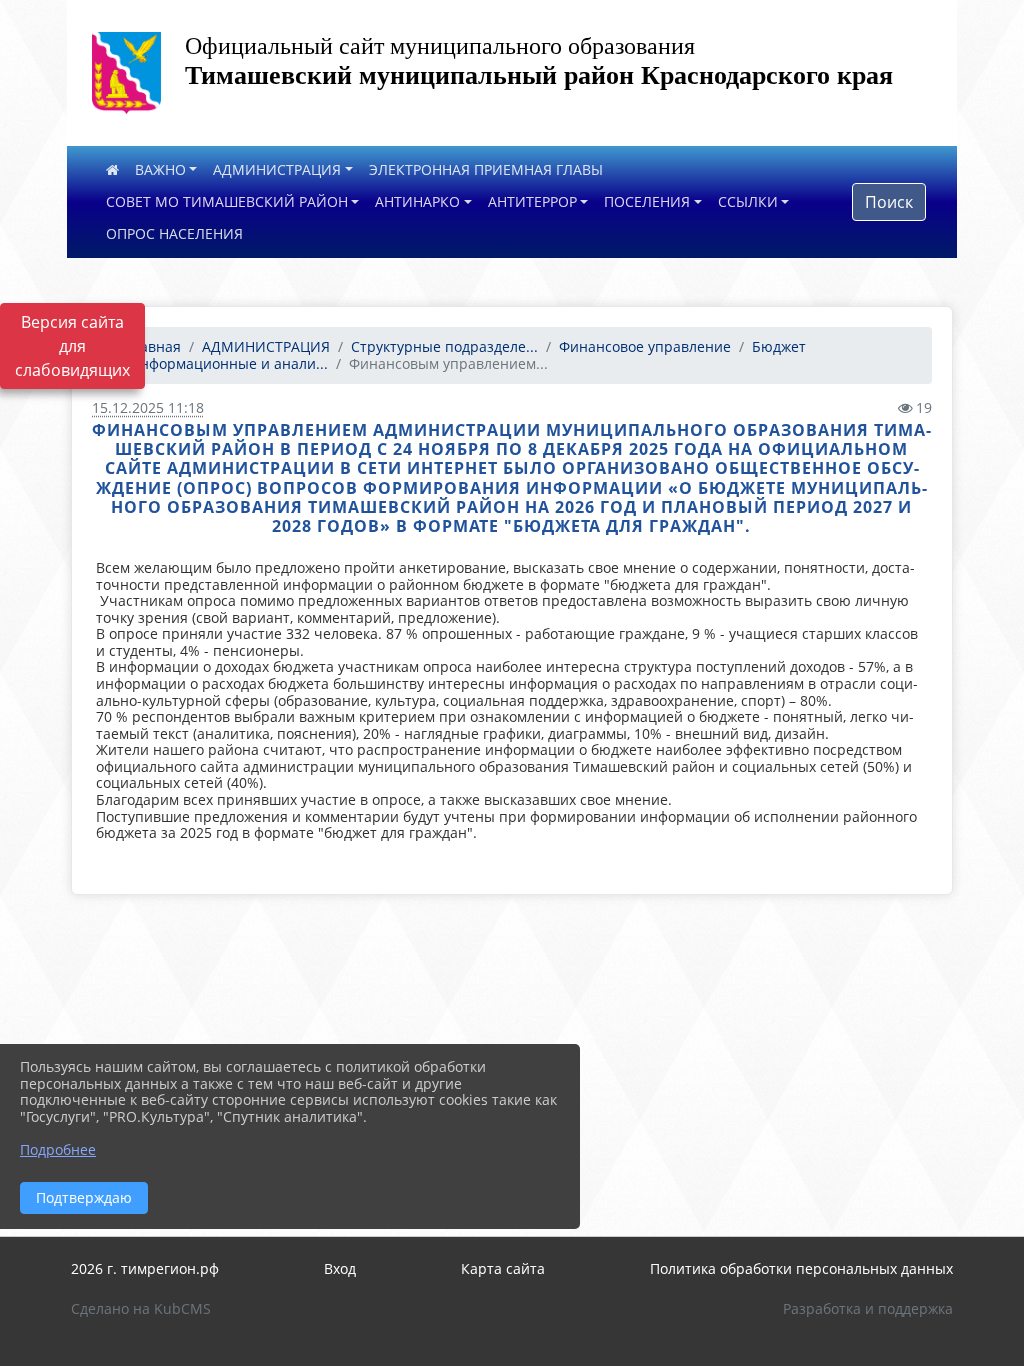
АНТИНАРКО (417, 201)
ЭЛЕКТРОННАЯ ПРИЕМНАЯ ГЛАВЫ (486, 169)
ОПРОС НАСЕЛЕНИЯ (174, 233)
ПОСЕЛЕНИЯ (647, 201)
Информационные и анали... (228, 363)
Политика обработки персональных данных (801, 1268)
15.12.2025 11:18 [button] (148, 407)
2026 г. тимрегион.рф (145, 1268)
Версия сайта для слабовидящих (72, 346)
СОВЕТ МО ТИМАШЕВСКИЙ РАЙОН (227, 201)
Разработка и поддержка (868, 1308)
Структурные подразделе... (444, 346)
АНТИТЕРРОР (532, 201)
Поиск (889, 202)
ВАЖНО (160, 169)
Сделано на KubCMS (141, 1308)
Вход (340, 1268)
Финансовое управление (645, 346)
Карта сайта (503, 1268)
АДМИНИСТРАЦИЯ (277, 169)
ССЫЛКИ (748, 201)
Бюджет (779, 346)
